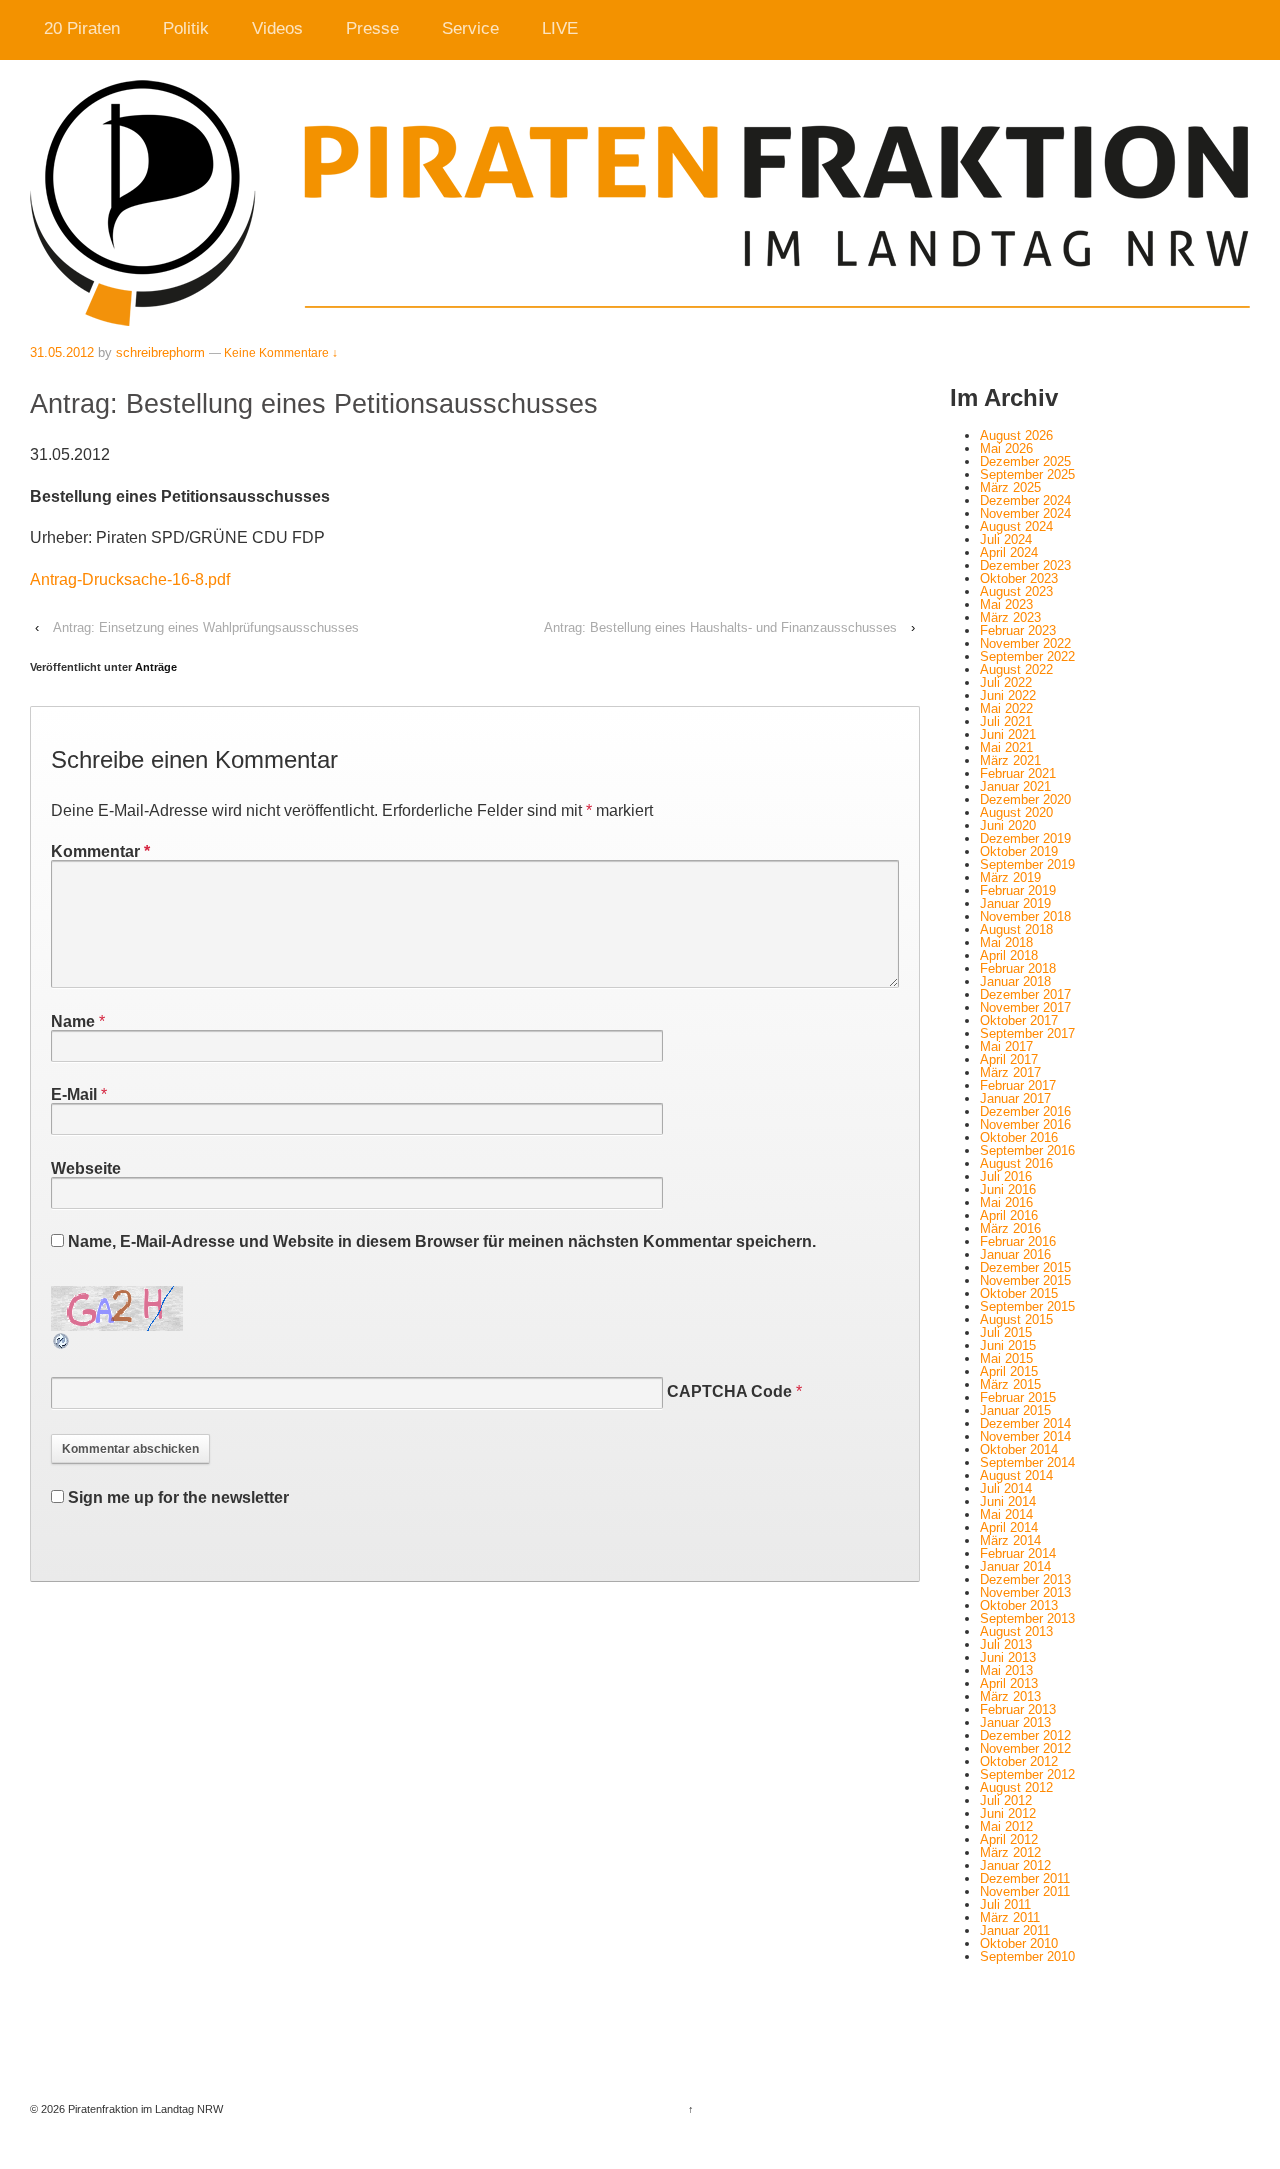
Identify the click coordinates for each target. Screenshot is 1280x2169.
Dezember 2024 (1025, 500)
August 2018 (1016, 929)
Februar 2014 (1018, 1553)
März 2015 (1010, 1384)
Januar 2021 (1015, 786)
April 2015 (1009, 1371)
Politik (186, 28)
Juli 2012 (1006, 1800)
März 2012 (1010, 1852)
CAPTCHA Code (729, 1391)
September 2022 (1027, 656)
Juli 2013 (1006, 1644)
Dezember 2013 (1025, 1579)
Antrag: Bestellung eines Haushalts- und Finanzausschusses (720, 627)
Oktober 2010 (1019, 1943)
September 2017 (1027, 1033)
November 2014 (1025, 1436)
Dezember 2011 (1025, 1878)
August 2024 (1016, 526)
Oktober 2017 (1019, 1020)
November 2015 (1025, 1280)
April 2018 (1009, 955)
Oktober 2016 (1019, 1137)
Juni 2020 (1008, 825)
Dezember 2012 (1025, 1735)
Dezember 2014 (1025, 1423)
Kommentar (100, 851)
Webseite (86, 1168)
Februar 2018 (1018, 968)
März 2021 (1010, 760)
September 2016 (1027, 1150)
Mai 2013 (1006, 1670)
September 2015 (1027, 1306)
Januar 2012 (1015, 1865)
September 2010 (1027, 1956)
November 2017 (1025, 1007)
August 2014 (1016, 1475)
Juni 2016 (1008, 1189)
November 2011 (1025, 1891)
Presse (372, 28)
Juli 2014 (1006, 1488)
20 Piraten (82, 28)
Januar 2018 (1015, 981)
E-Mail (74, 1094)
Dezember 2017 (1025, 994)
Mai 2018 (1006, 942)
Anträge (156, 667)
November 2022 (1025, 643)
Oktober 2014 (1019, 1449)
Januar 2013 (1015, 1722)
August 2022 (1016, 669)
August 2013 (1016, 1631)
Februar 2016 (1018, 1241)
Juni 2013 (1008, 1657)
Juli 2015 (1006, 1332)
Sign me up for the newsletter (176, 1497)
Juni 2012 (1008, 1813)
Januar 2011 (1015, 1930)
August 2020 (1016, 812)
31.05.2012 (62, 352)
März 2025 (1010, 487)
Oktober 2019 (1019, 851)
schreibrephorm (160, 352)
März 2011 (1010, 1917)
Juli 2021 (1006, 721)
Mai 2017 (1006, 1046)
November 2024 (1025, 513)
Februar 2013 (1018, 1709)
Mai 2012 (1006, 1826)
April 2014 (1009, 1527)
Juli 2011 (1005, 1904)
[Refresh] (62, 1342)
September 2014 (1027, 1462)
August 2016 (1016, 1163)
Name (73, 1021)
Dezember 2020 (1025, 799)
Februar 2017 (1018, 1085)
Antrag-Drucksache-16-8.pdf (130, 579)
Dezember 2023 (1025, 565)
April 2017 (1009, 1059)
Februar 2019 (1018, 890)
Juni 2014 (1008, 1501)
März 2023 (1010, 617)
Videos (277, 28)
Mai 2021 (1006, 747)
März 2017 (1010, 1072)
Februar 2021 (1018, 773)
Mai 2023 (1006, 604)
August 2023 (1016, 591)
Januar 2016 (1015, 1254)
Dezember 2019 (1025, 838)
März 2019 (1010, 877)
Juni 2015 (1008, 1345)
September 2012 (1027, 1774)
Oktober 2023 (1019, 578)
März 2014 (1010, 1540)
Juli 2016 (1006, 1176)
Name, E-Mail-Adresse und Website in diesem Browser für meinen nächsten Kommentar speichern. (442, 1241)
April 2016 (1009, 1215)
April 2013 (1009, 1683)
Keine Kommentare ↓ (281, 353)
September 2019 (1027, 864)
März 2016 (1010, 1228)
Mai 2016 (1006, 1202)
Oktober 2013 (1019, 1605)
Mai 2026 (1006, 448)
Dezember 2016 (1025, 1111)
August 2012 (1016, 1787)
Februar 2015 (1018, 1397)
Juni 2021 (1008, 734)
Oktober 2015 (1019, 1293)
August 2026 (1016, 435)
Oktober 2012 (1019, 1761)
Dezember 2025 (1025, 461)
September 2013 (1027, 1618)
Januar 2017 (1015, 1098)
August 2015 (1016, 1319)
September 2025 (1027, 474)
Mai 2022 (1006, 708)
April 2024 (1009, 552)
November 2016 (1025, 1124)
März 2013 (1010, 1696)
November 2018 (1025, 916)
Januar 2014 (1015, 1566)
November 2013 (1025, 1592)
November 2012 (1025, 1748)
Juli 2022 (1006, 682)
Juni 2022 (1008, 695)
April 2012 (1009, 1839)
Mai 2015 (1006, 1358)
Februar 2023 (1018, 630)
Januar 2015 (1015, 1410)
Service (470, 28)
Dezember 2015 (1025, 1267)
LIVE (560, 28)
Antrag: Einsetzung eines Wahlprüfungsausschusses (206, 627)
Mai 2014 (1006, 1514)
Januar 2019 (1015, 903)
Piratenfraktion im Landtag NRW (144, 2109)
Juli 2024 (1006, 539)
